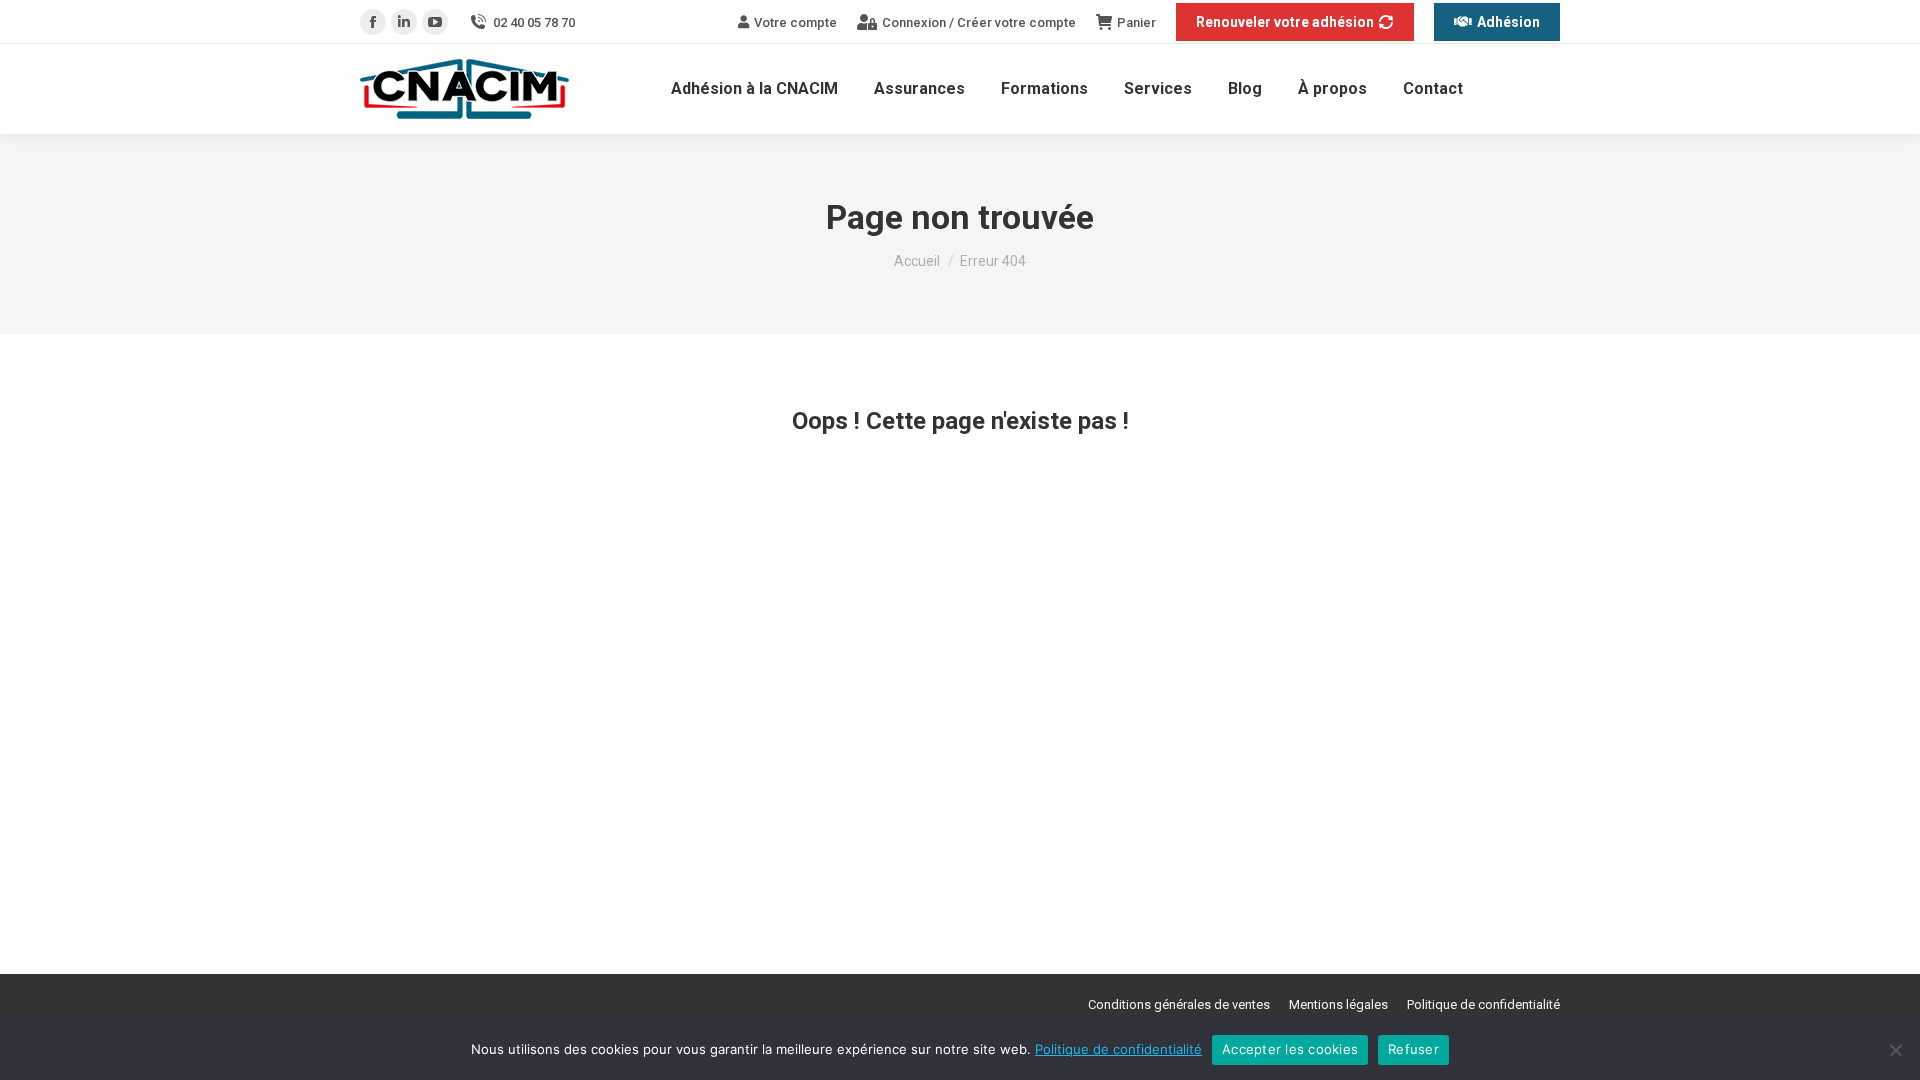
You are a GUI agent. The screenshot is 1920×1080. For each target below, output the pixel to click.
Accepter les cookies (1290, 1049)
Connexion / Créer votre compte (979, 22)
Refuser (1413, 1049)
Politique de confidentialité (1118, 1049)
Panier (1136, 22)
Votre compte (795, 22)
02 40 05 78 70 (534, 22)
